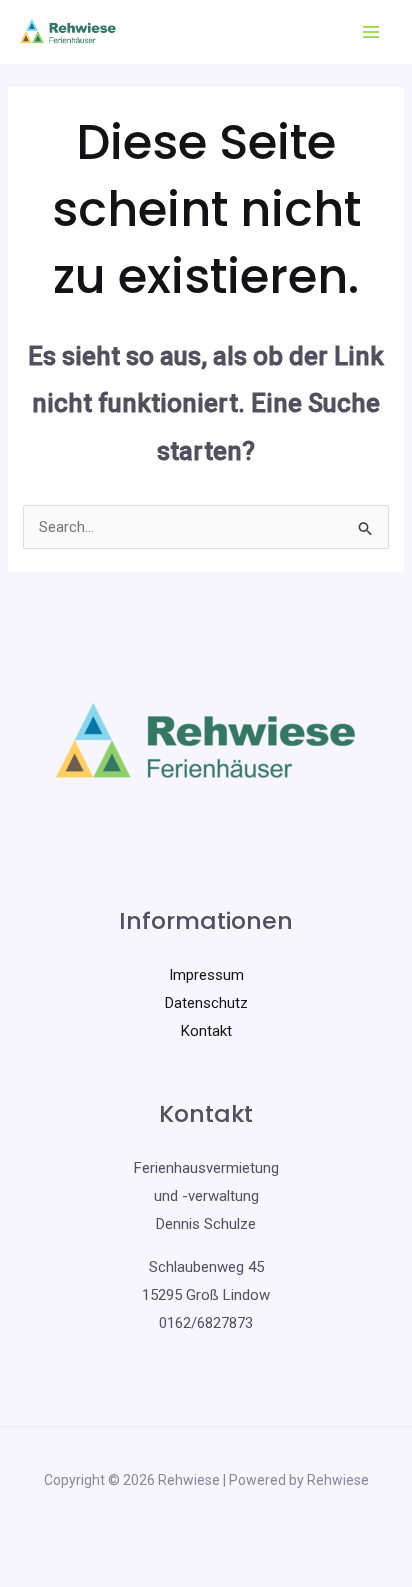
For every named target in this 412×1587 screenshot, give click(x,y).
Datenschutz (206, 1003)
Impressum (206, 975)
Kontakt (206, 1031)
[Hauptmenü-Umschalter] (371, 32)
